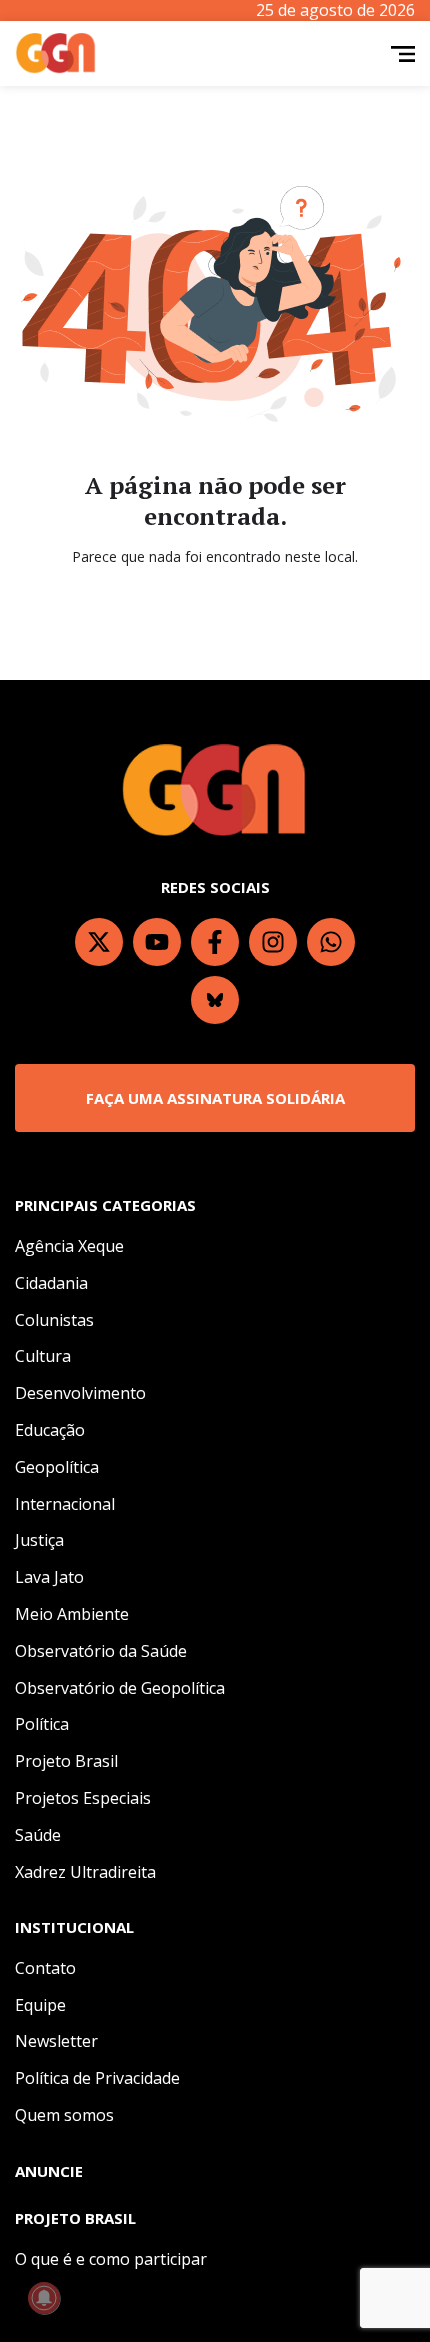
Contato (45, 1968)
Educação (50, 1430)
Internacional (65, 1504)
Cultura (43, 1356)
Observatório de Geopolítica (120, 1688)
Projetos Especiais (83, 1798)
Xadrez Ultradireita (85, 1872)
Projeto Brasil (66, 1761)
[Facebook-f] (215, 942)
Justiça (39, 1540)
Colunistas (54, 1320)
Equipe (40, 2005)
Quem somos (64, 2115)
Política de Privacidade (97, 2078)
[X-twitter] (99, 942)
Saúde (38, 1835)
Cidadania (51, 1283)
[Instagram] (273, 942)
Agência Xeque (69, 1246)
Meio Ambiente (72, 1614)
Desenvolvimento (80, 1393)
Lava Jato (49, 1577)
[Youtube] (157, 942)
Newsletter (56, 2041)
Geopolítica (57, 1467)
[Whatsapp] (331, 942)
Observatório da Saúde (101, 1651)
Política (42, 1724)
